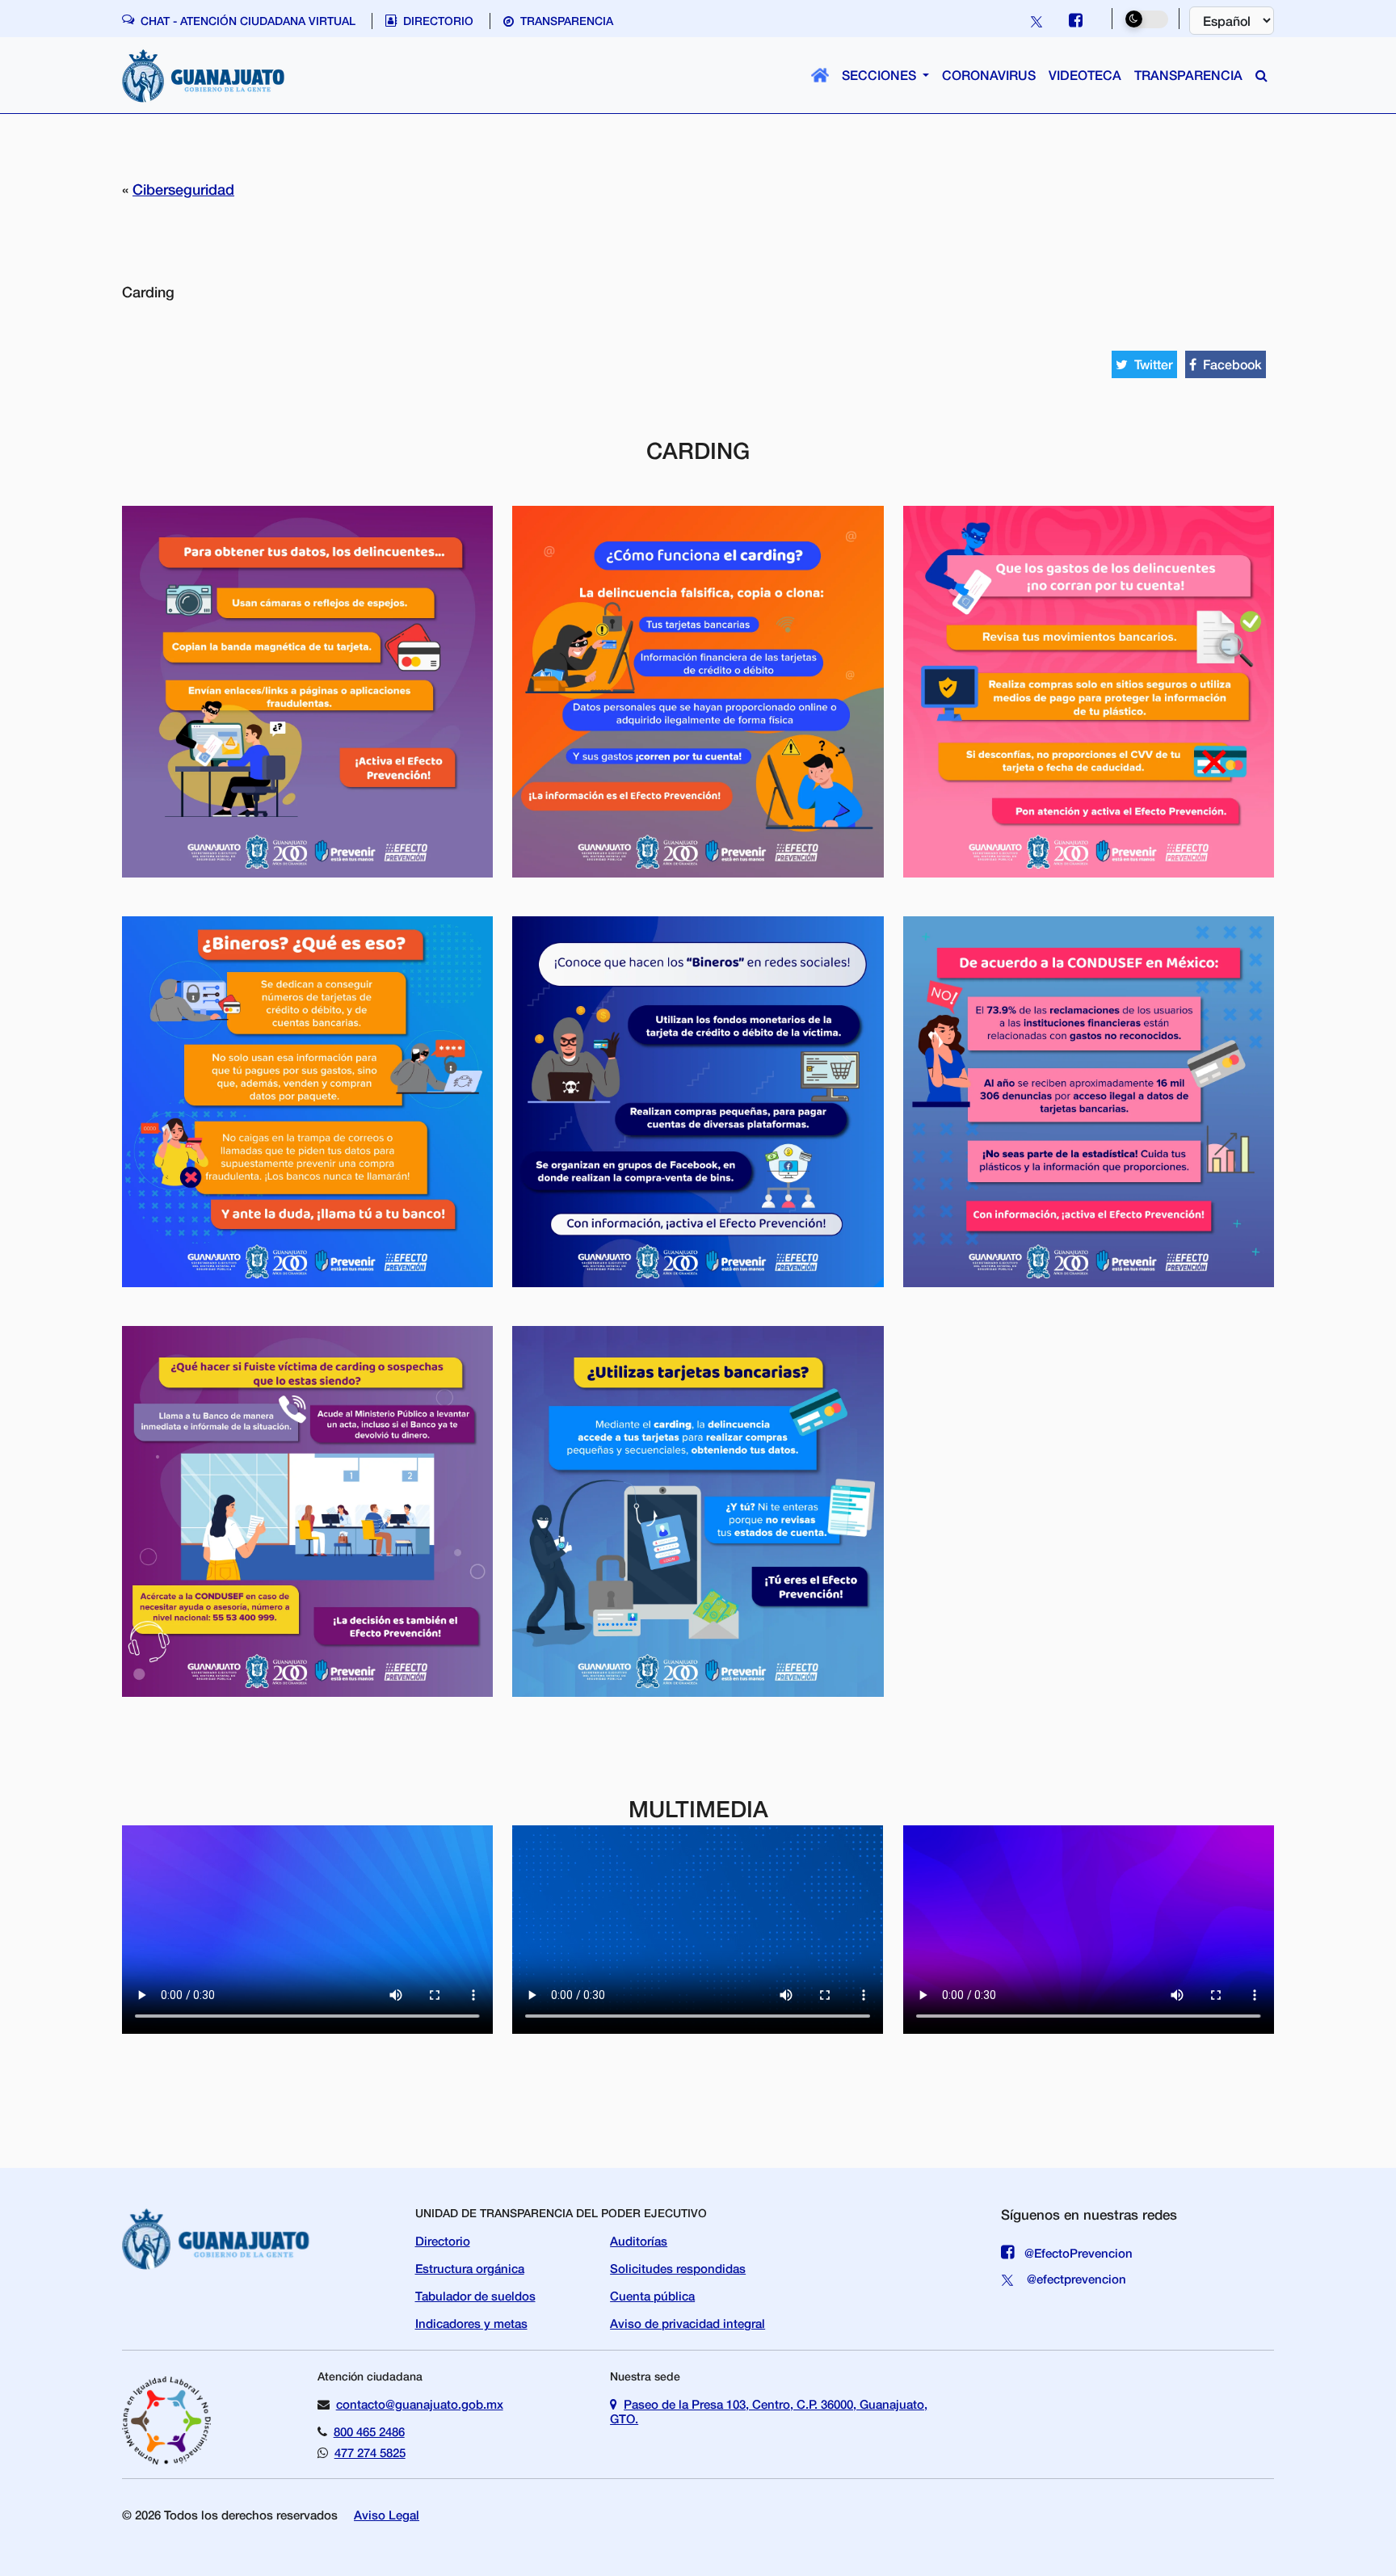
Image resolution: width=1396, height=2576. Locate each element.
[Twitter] (1038, 20)
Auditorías (639, 2241)
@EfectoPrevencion (1077, 2253)
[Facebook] (1079, 20)
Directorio (443, 2241)
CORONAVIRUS (989, 75)
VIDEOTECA (1085, 75)
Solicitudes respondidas (678, 2268)
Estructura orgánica (470, 2268)
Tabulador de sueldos (475, 2296)
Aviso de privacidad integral (687, 2323)
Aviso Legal (387, 2515)
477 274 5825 (370, 2452)
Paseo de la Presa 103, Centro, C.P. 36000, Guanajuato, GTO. (769, 2411)
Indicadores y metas (471, 2323)
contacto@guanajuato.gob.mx (420, 2404)
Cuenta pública (652, 2296)
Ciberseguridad (183, 189)
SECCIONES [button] (881, 75)
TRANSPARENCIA (1188, 75)
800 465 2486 (369, 2431)
